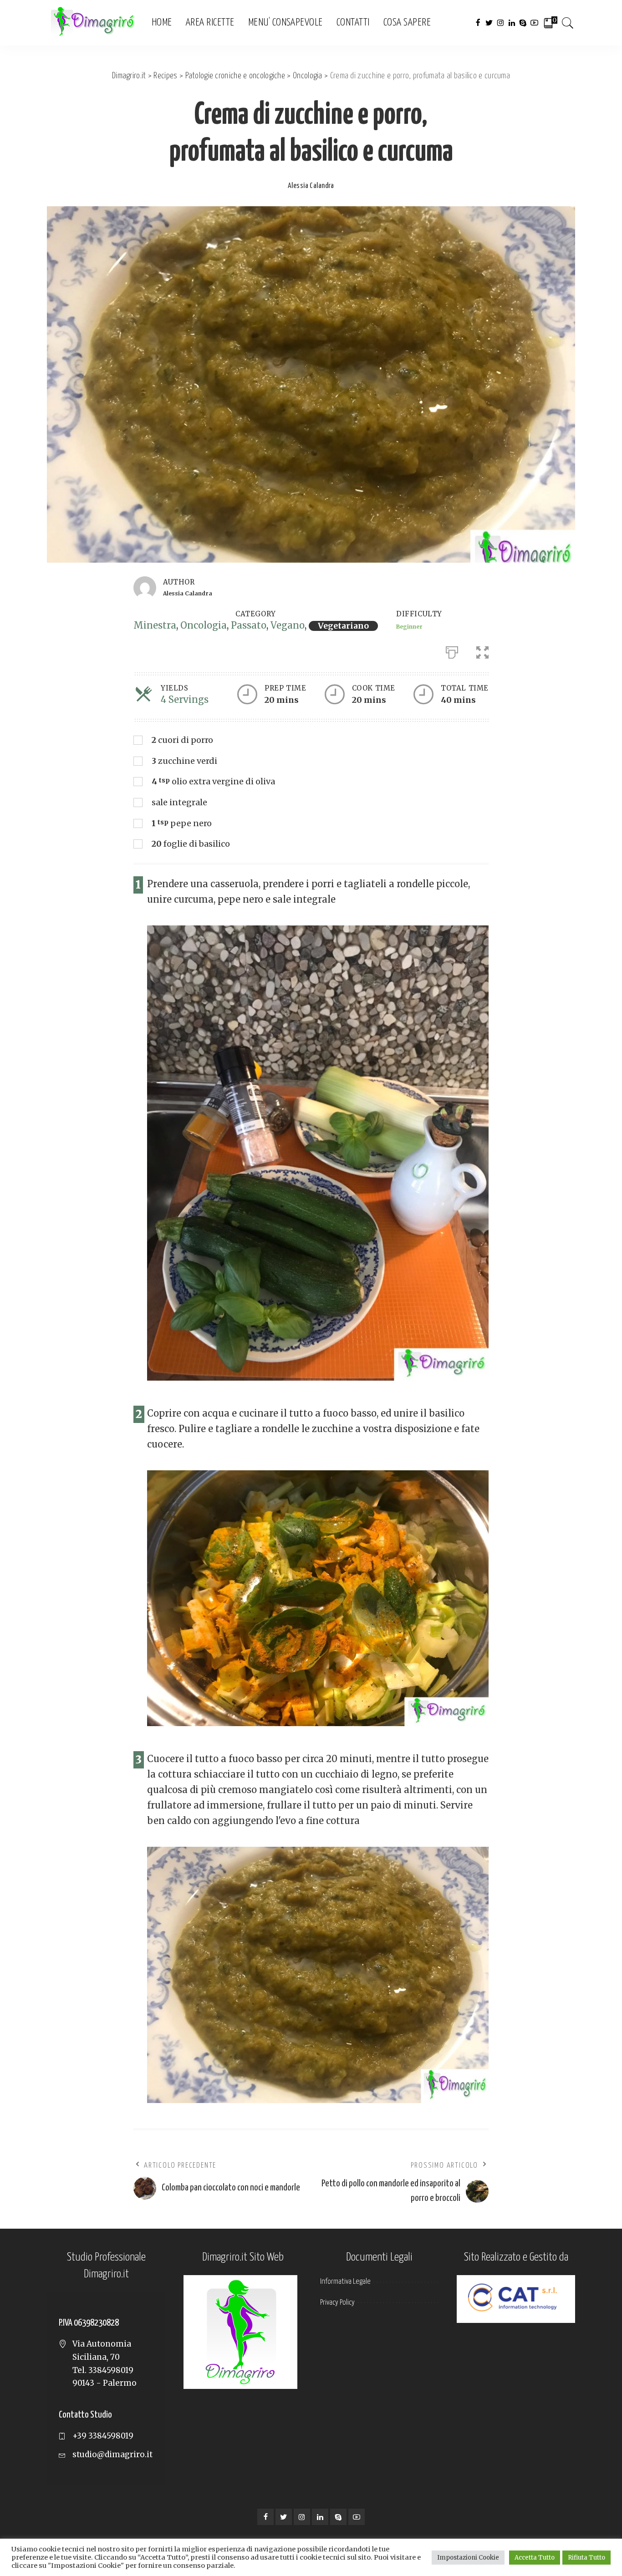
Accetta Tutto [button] (535, 2558)
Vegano (288, 625)
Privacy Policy (337, 2303)
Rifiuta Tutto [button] (586, 2558)
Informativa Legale (345, 2282)
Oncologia (204, 625)
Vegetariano (343, 626)
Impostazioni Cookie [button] (468, 2558)
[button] (482, 650)
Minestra (155, 625)
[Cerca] (568, 23)
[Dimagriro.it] (92, 23)
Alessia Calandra (311, 186)
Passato (249, 625)
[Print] (452, 650)
